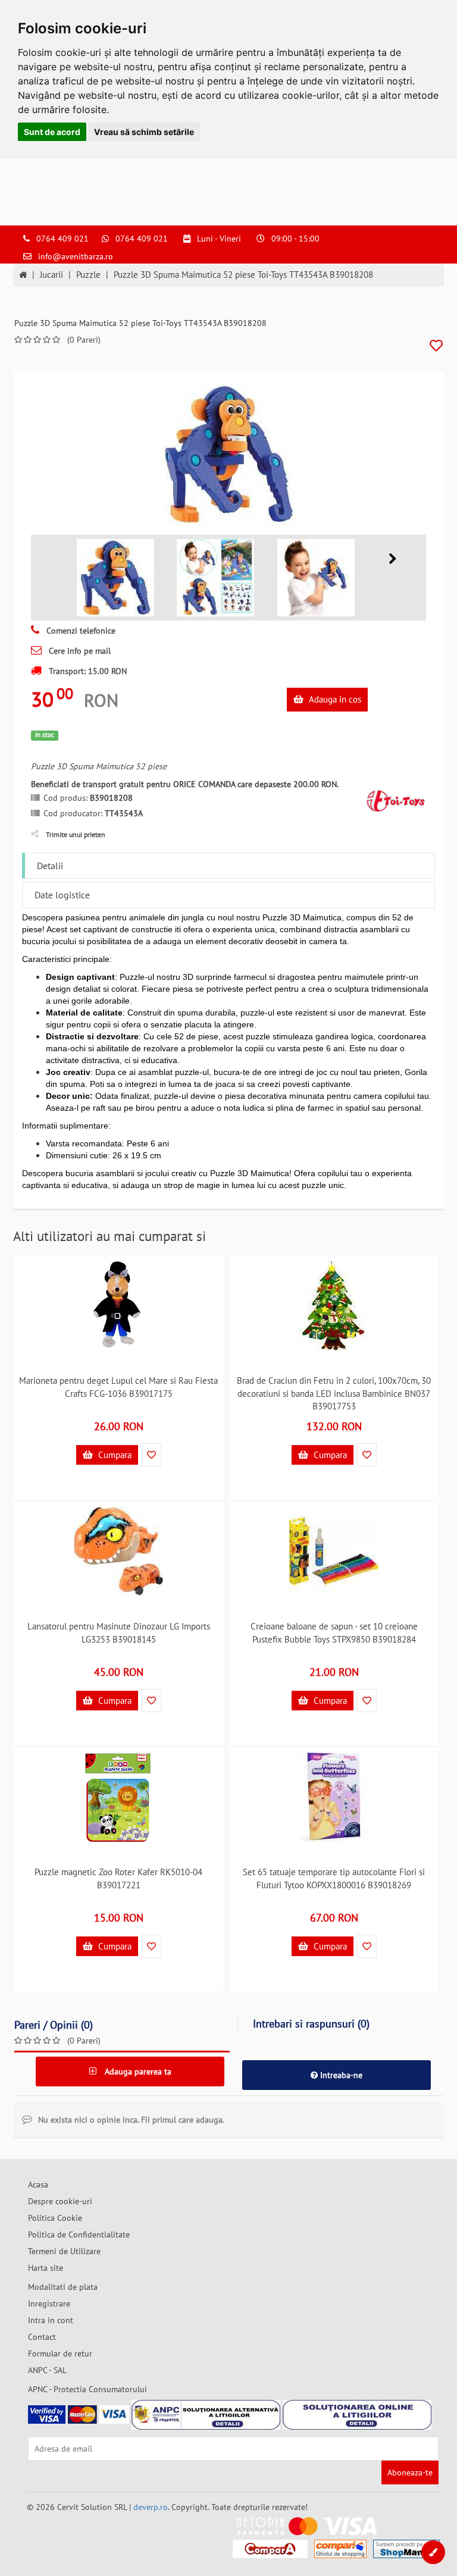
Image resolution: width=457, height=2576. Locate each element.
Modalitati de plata (63, 2287)
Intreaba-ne (340, 2075)
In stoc (45, 735)
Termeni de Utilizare (64, 2251)
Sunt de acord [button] (52, 132)
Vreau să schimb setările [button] (144, 132)
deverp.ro (151, 2507)
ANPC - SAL (47, 2370)
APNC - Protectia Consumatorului (87, 2389)
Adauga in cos (334, 699)
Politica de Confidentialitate (79, 2235)
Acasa (38, 2185)
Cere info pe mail (79, 651)
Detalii (50, 866)
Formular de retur (60, 2354)
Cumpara (114, 1455)
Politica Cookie (55, 2218)
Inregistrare (49, 2304)
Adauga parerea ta (137, 2072)
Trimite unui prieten (76, 834)
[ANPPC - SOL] (357, 2415)
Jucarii (51, 275)
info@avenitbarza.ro (76, 256)
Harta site (46, 2268)
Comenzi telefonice (80, 631)
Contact (42, 2337)
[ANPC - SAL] (206, 2415)
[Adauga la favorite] (436, 346)
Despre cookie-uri (60, 2201)
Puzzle (88, 275)
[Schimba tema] (433, 2552)
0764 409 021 (62, 239)
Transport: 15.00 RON (87, 671)
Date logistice (62, 895)
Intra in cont (51, 2320)
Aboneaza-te (410, 2472)
